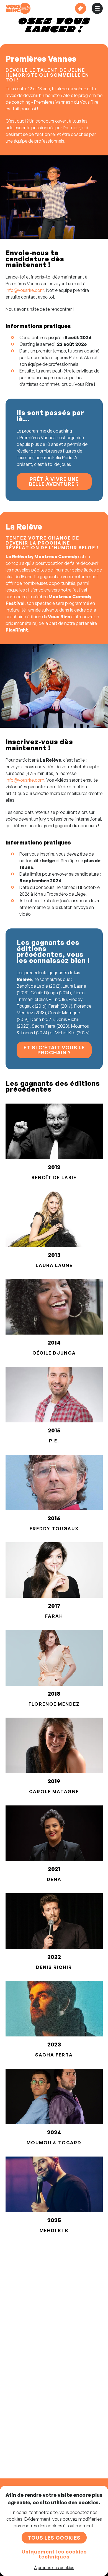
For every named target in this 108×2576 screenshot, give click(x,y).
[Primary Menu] (97, 8)
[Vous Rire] (18, 8)
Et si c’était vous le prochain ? (54, 1050)
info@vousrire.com (25, 290)
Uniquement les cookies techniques (54, 2554)
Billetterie (81, 8)
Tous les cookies (54, 2538)
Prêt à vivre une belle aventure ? (54, 481)
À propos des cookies (54, 2568)
